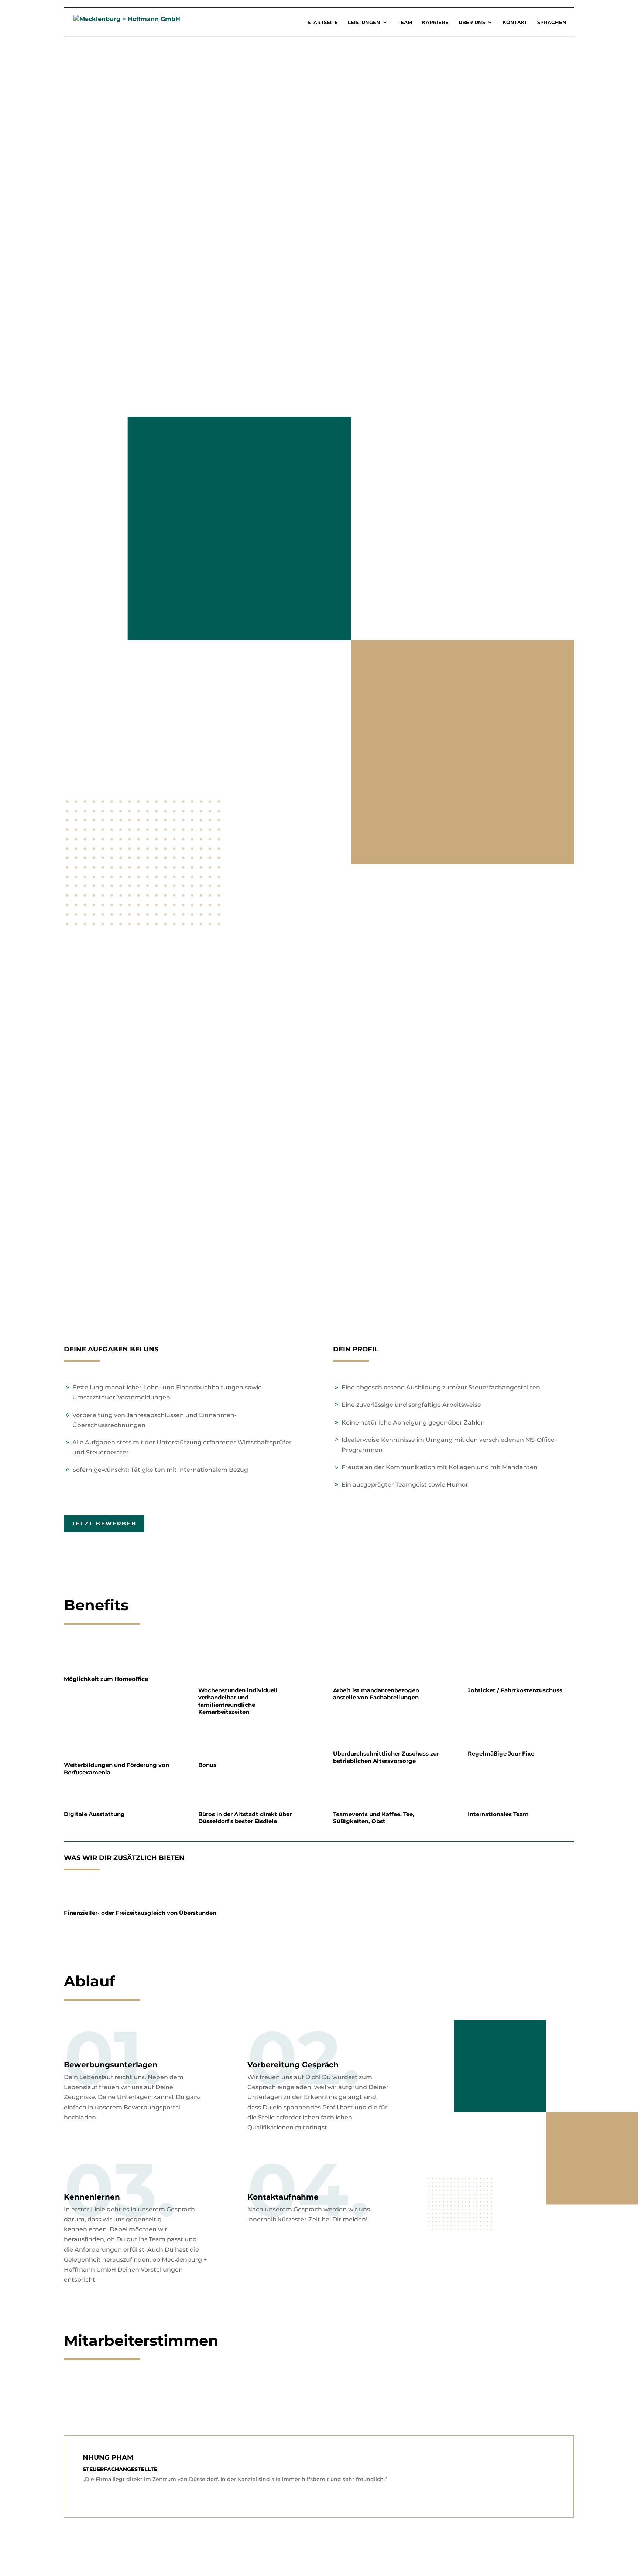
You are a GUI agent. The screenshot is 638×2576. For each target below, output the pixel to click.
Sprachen (552, 22)
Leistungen (364, 22)
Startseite (323, 22)
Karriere (435, 22)
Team (405, 22)
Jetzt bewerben (104, 1524)
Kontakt (515, 22)
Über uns (472, 22)
